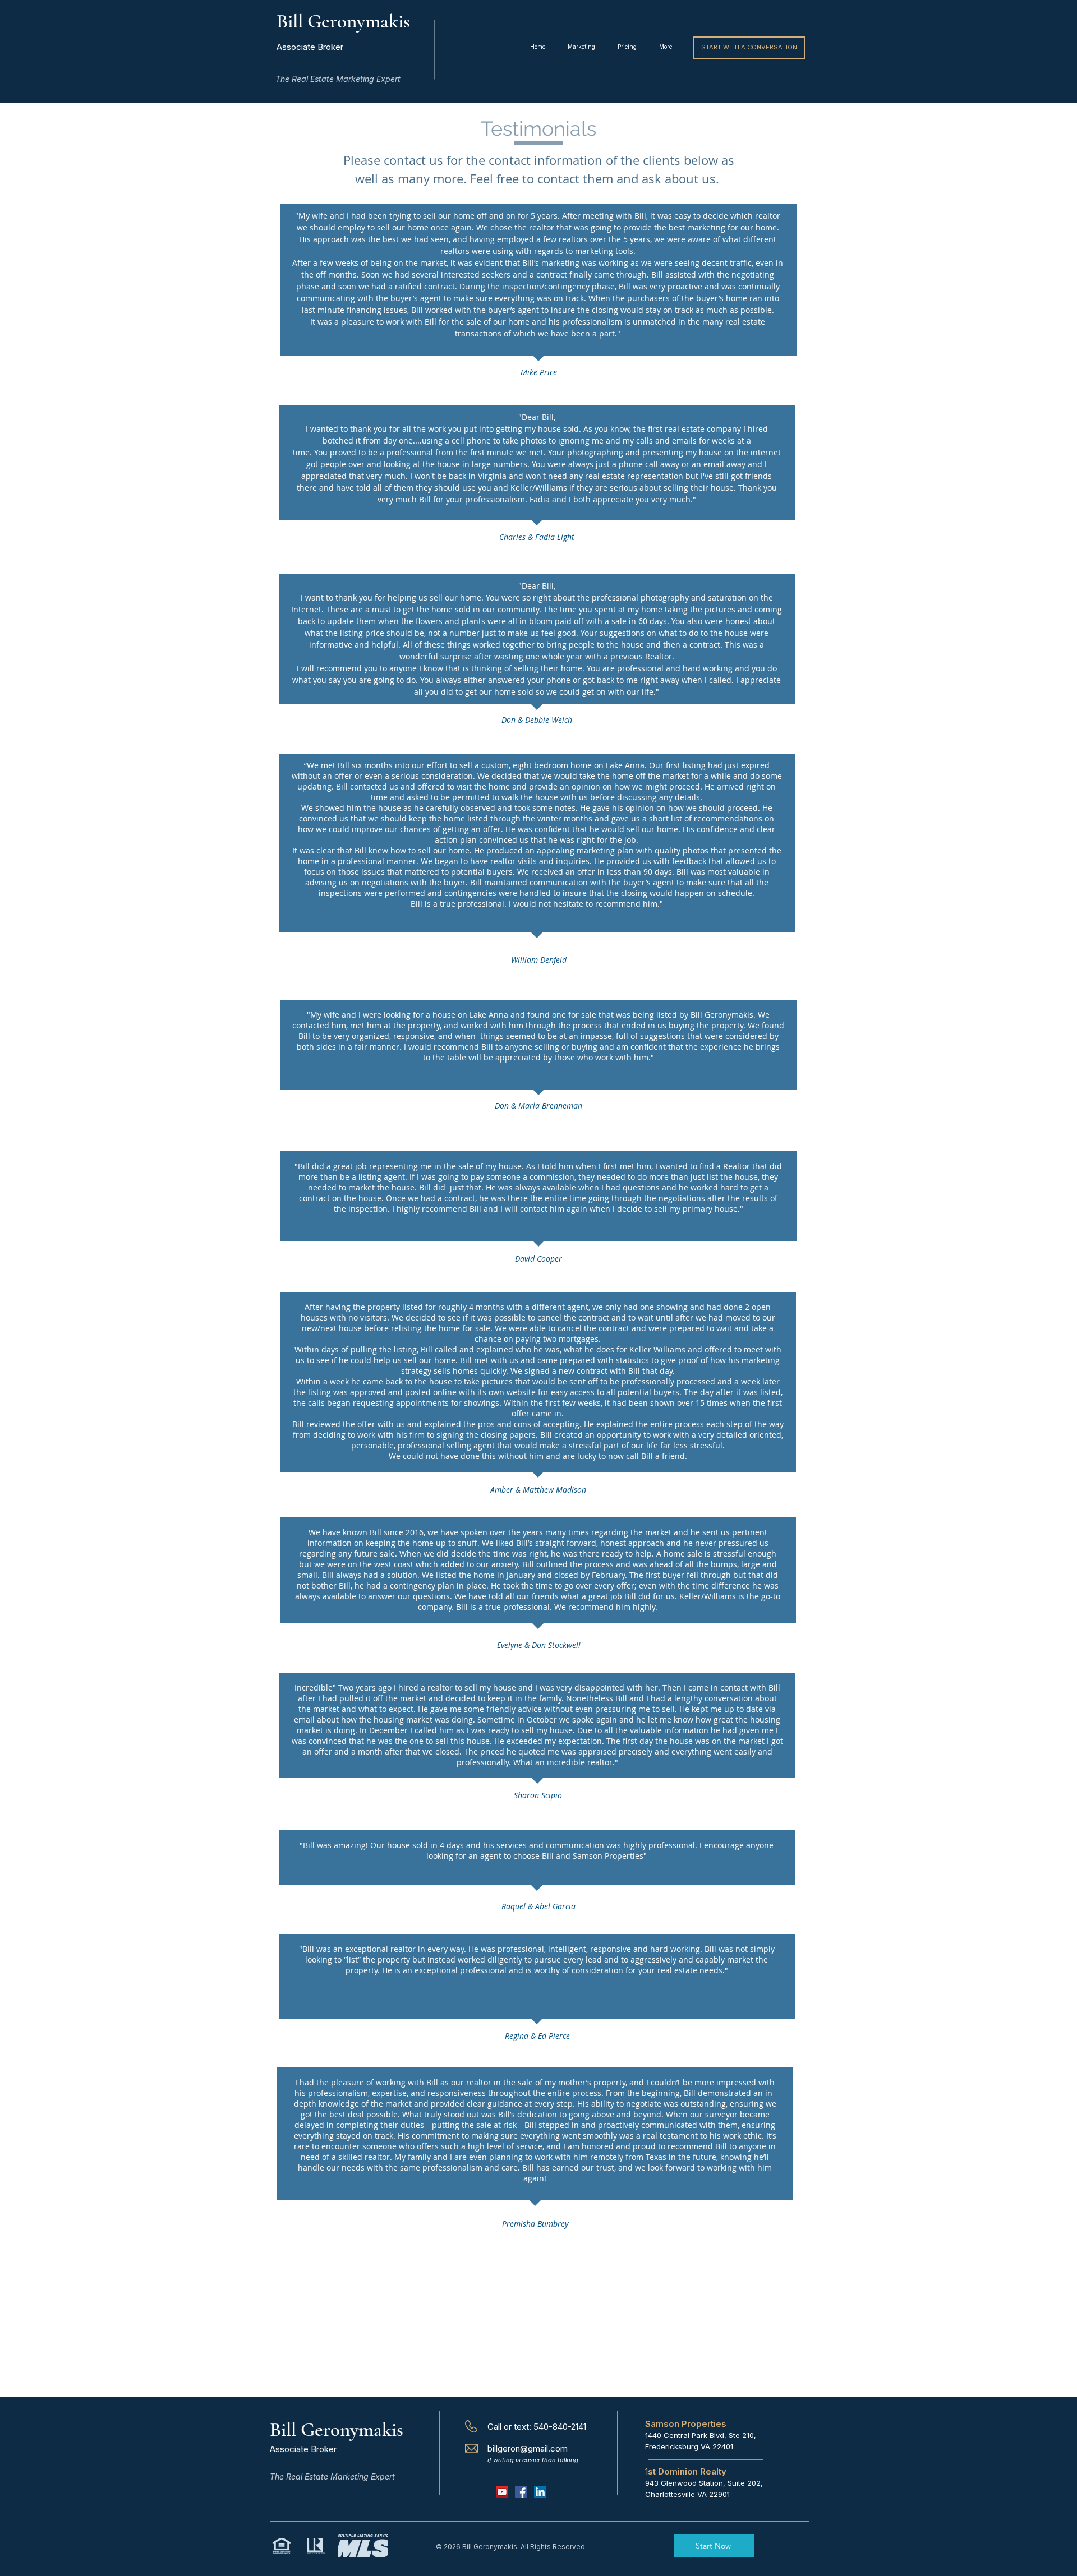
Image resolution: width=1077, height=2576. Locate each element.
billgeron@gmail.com (528, 2448)
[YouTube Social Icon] (502, 2492)
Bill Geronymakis (337, 2430)
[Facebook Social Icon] (521, 2492)
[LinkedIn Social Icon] (540, 2492)
